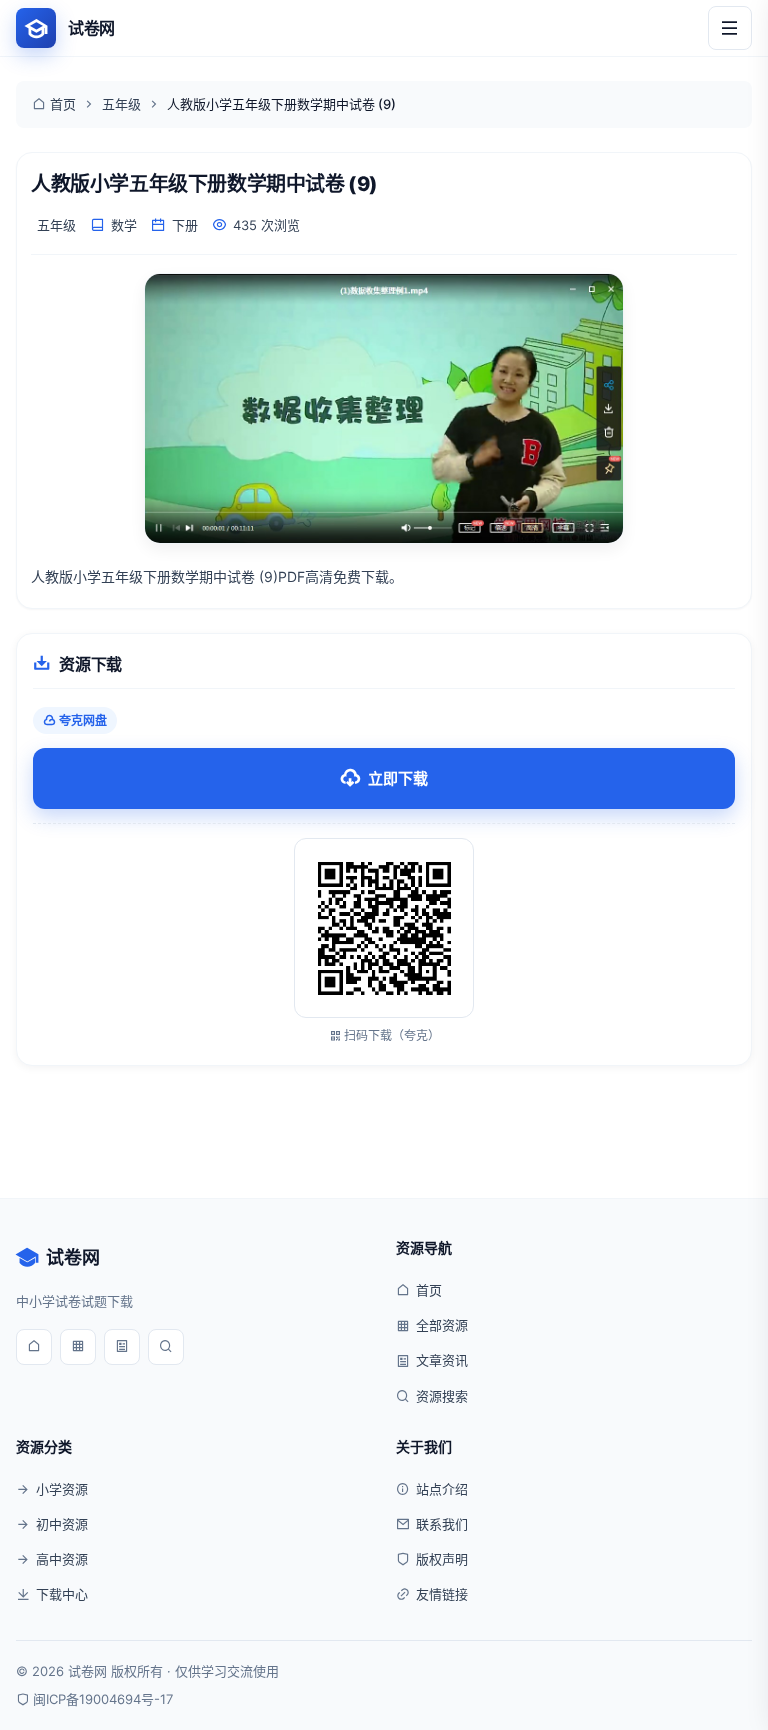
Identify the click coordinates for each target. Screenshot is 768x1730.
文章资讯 (442, 1360)
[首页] (34, 1347)
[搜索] (166, 1347)
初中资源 (62, 1524)
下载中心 (62, 1594)
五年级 (121, 104)
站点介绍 (442, 1489)
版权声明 (442, 1559)
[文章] (122, 1347)
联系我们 (442, 1524)
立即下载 (398, 778)
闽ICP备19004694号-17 (103, 1699)
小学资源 (62, 1489)
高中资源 (62, 1559)
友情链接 (442, 1594)
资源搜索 (442, 1396)
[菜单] (730, 28)
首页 (63, 104)
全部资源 (442, 1325)
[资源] (78, 1347)
